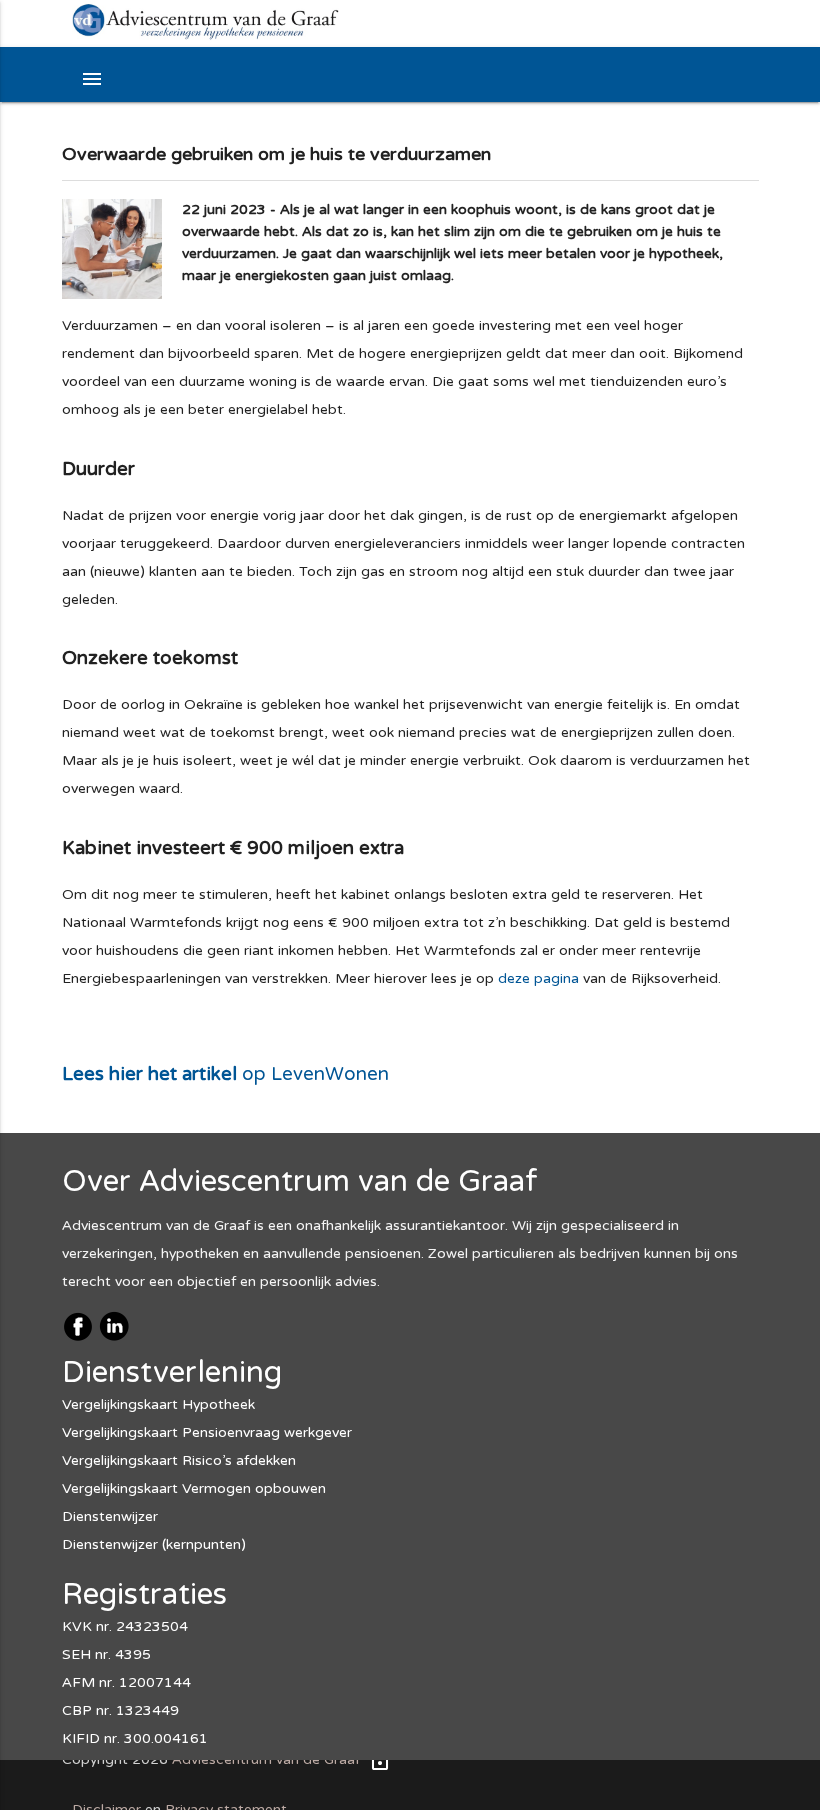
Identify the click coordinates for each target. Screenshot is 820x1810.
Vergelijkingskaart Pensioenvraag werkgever (207, 1432)
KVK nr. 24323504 (125, 1626)
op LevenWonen (225, 1074)
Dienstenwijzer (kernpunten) (154, 1544)
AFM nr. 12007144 (126, 1682)
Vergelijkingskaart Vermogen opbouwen (194, 1488)
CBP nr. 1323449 (120, 1710)
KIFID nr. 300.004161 (135, 1738)
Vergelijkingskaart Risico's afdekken (179, 1460)
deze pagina (538, 978)
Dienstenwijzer (110, 1516)
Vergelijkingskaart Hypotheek (158, 1404)
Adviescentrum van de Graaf (266, 1759)
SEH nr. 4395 (106, 1654)
